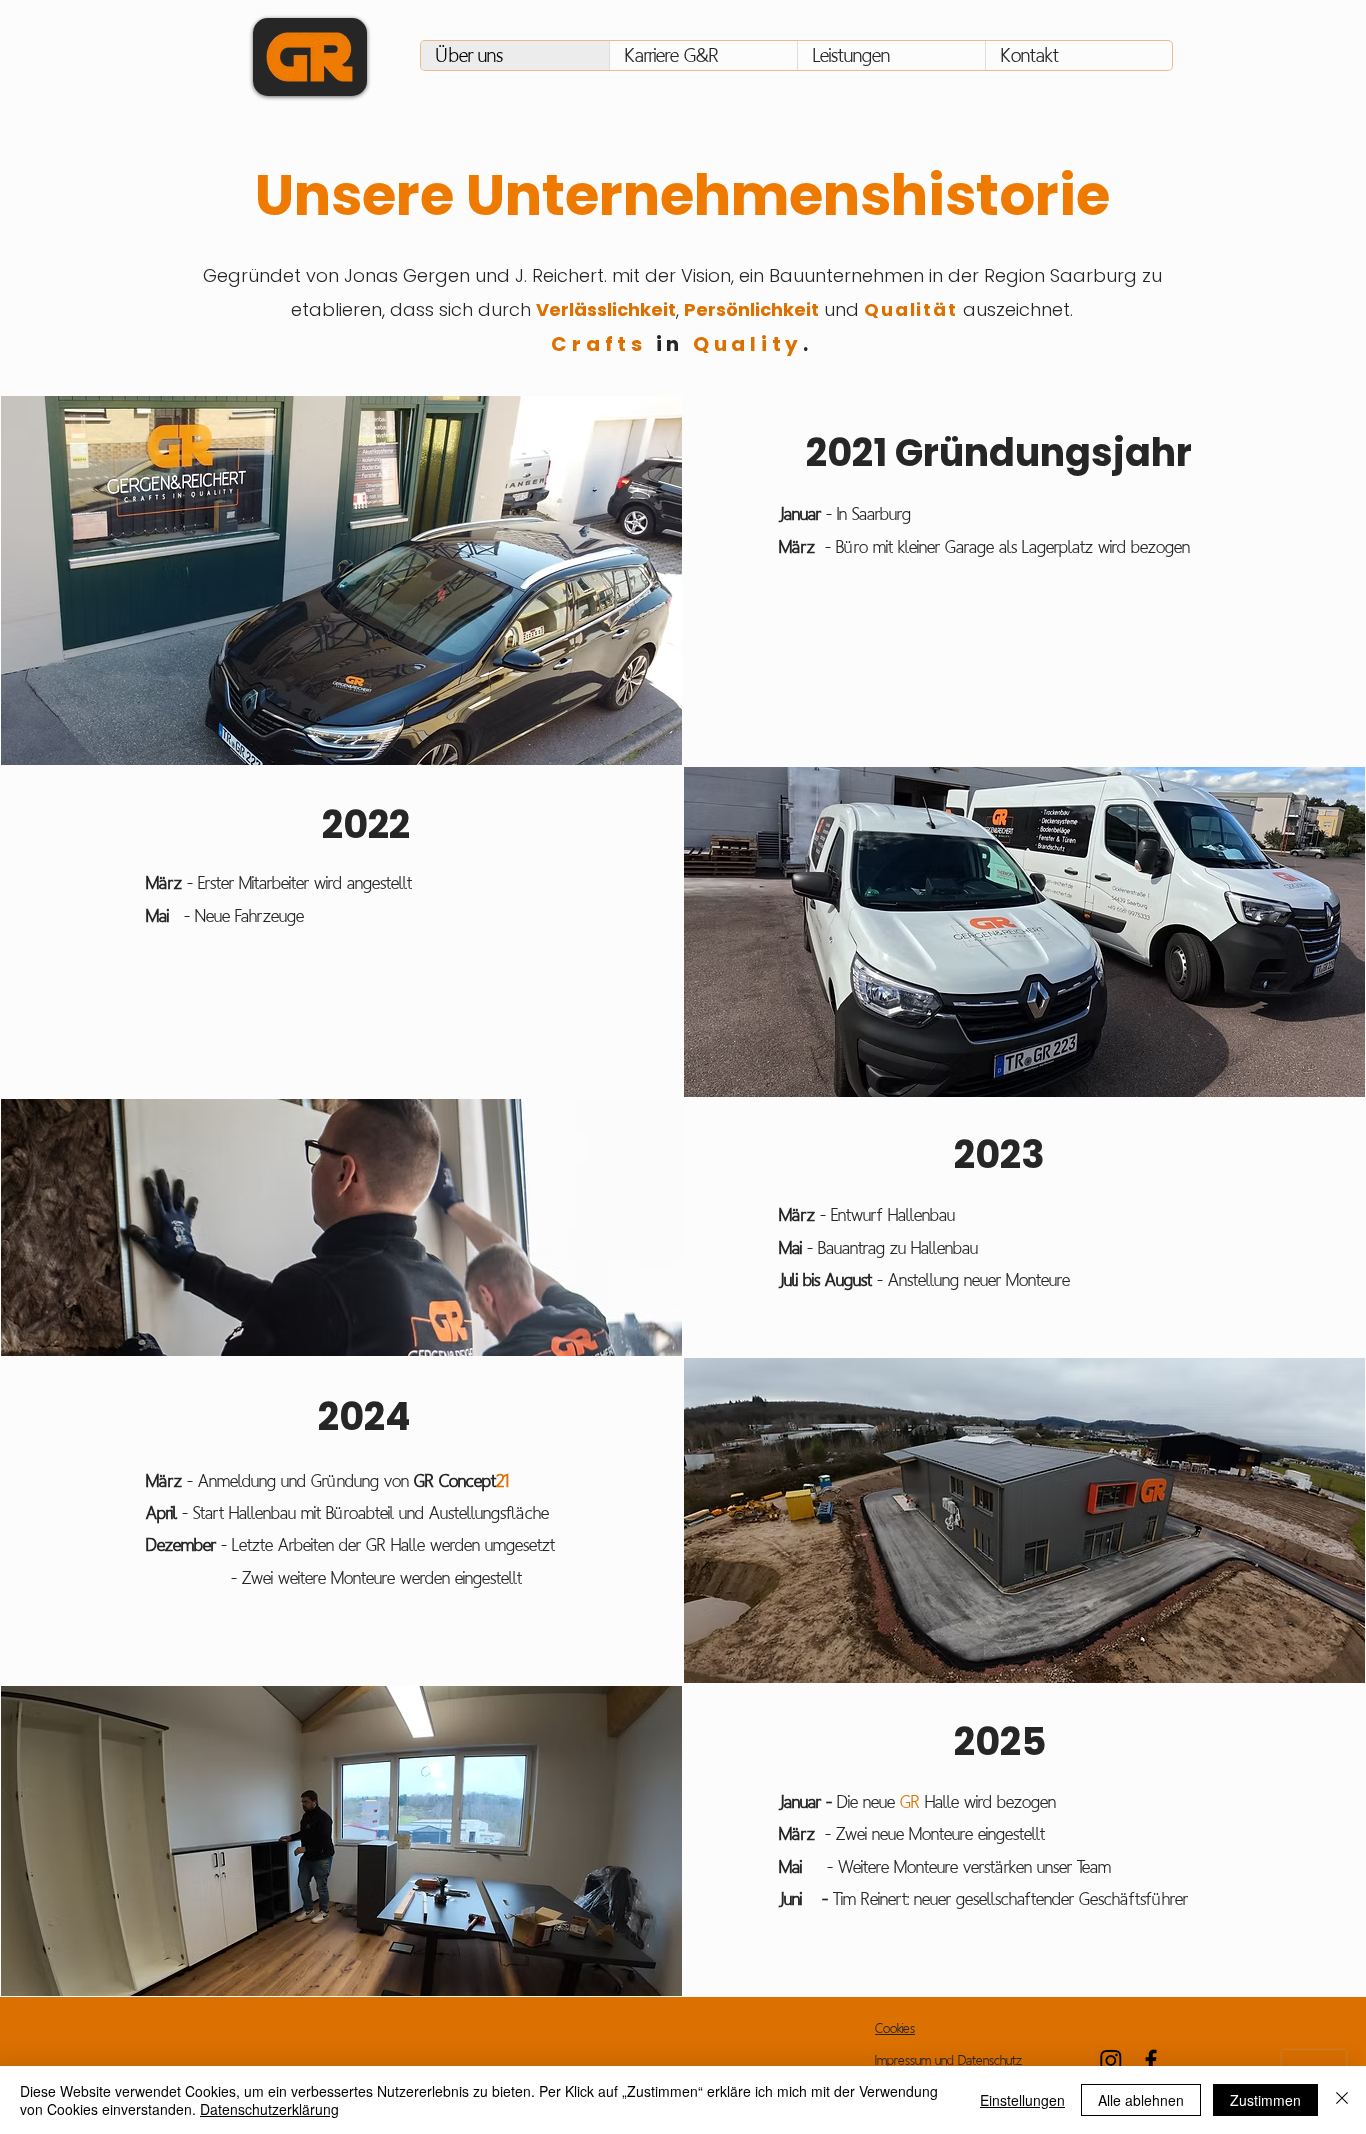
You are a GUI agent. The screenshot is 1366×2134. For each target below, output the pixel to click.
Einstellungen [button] (1022, 2100)
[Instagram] (1111, 2060)
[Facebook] (1151, 2060)
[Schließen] (1342, 2100)
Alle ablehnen (1141, 2100)
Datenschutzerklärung (269, 2109)
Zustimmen (1265, 2100)
